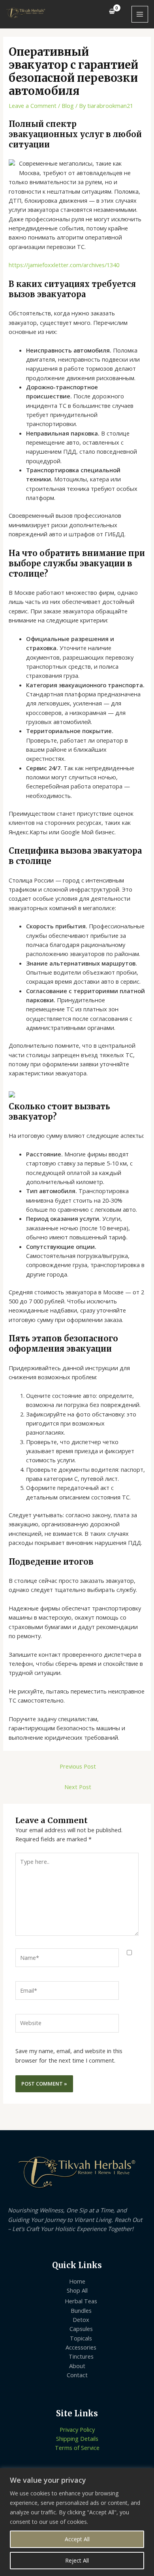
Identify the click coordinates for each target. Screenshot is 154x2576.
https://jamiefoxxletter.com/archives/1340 (64, 265)
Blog (68, 106)
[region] (77, 2522)
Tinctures (81, 2356)
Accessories (81, 2347)
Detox (81, 2320)
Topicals (81, 2338)
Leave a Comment (33, 106)
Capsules (81, 2329)
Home (77, 2281)
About (77, 2366)
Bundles (81, 2310)
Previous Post (78, 1766)
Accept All (77, 2539)
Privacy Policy (77, 2429)
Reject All (77, 2560)
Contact (77, 2375)
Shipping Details (77, 2438)
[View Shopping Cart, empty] (112, 11)
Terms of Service (77, 2448)
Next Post (78, 1787)
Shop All (77, 2290)
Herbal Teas (81, 2301)
